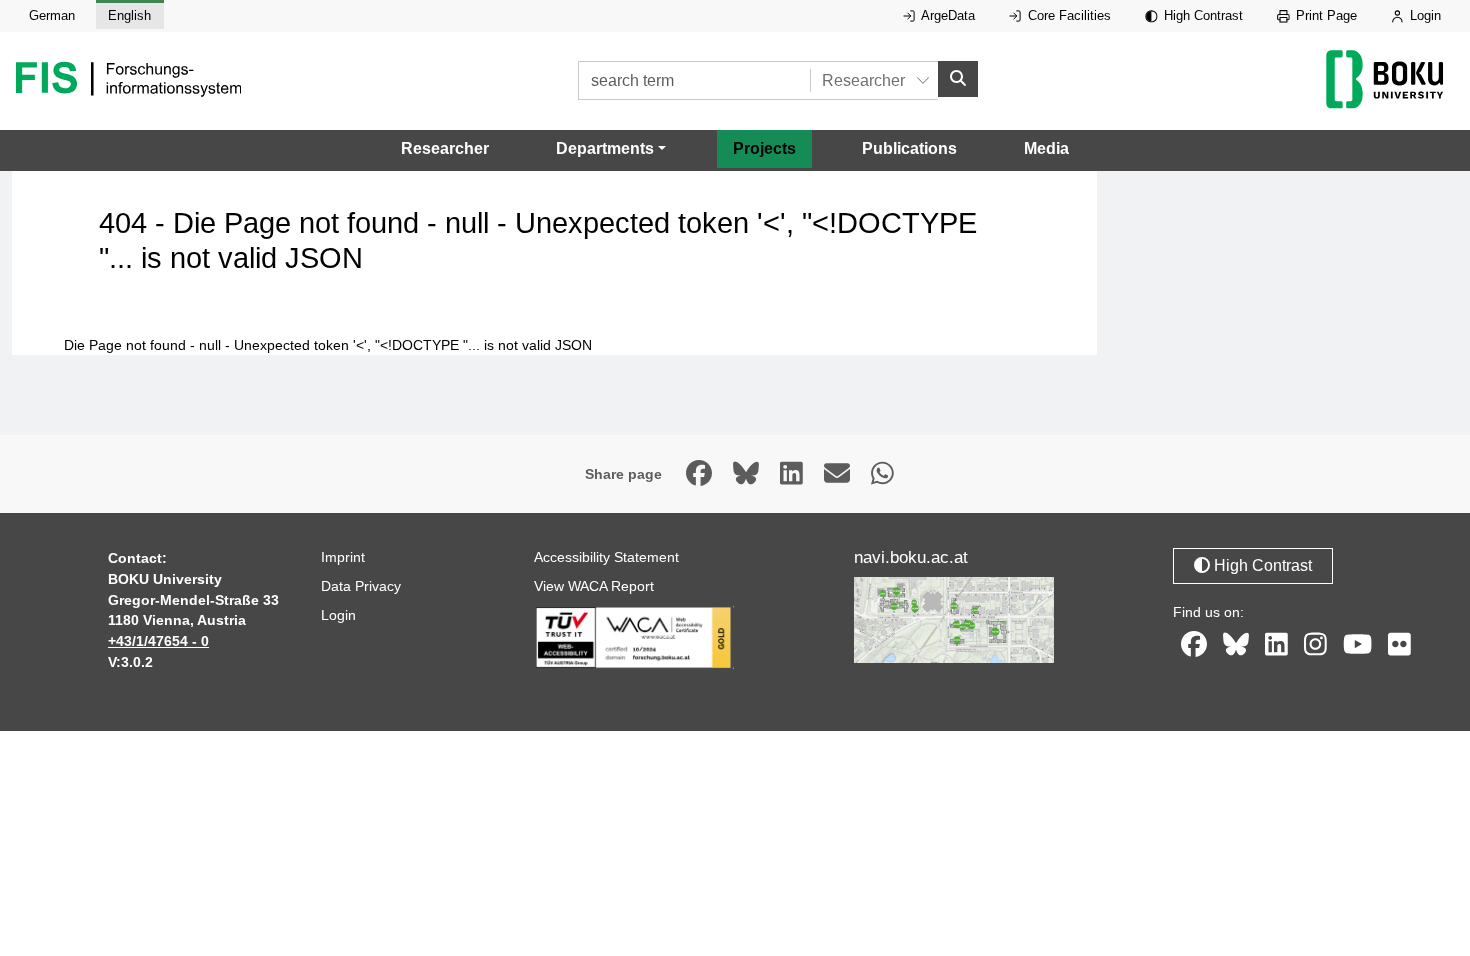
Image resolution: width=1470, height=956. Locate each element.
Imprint (343, 557)
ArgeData (946, 15)
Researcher (445, 148)
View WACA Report (594, 586)
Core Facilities (1067, 15)
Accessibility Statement (606, 557)
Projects (764, 148)
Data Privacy (361, 586)
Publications (909, 148)
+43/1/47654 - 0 (158, 641)
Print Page (1324, 15)
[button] (611, 149)
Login (1423, 15)
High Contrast (1201, 15)
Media (1046, 148)
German (52, 15)
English (129, 15)
